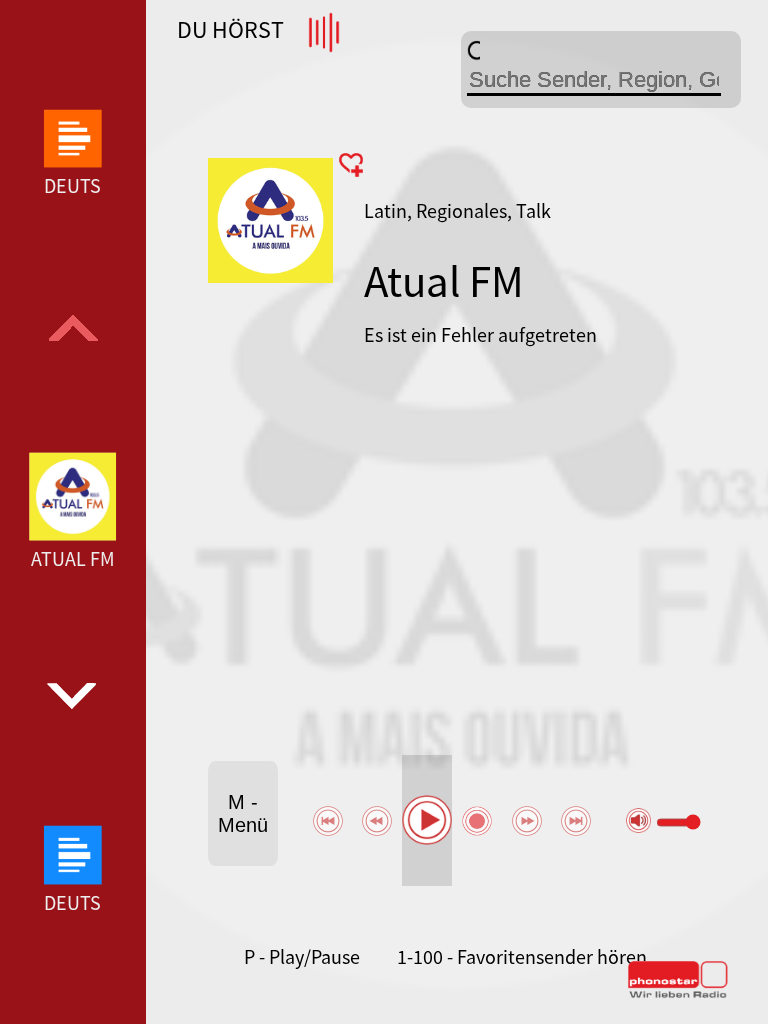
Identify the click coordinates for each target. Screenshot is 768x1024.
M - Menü (243, 813)
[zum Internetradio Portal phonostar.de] (678, 994)
